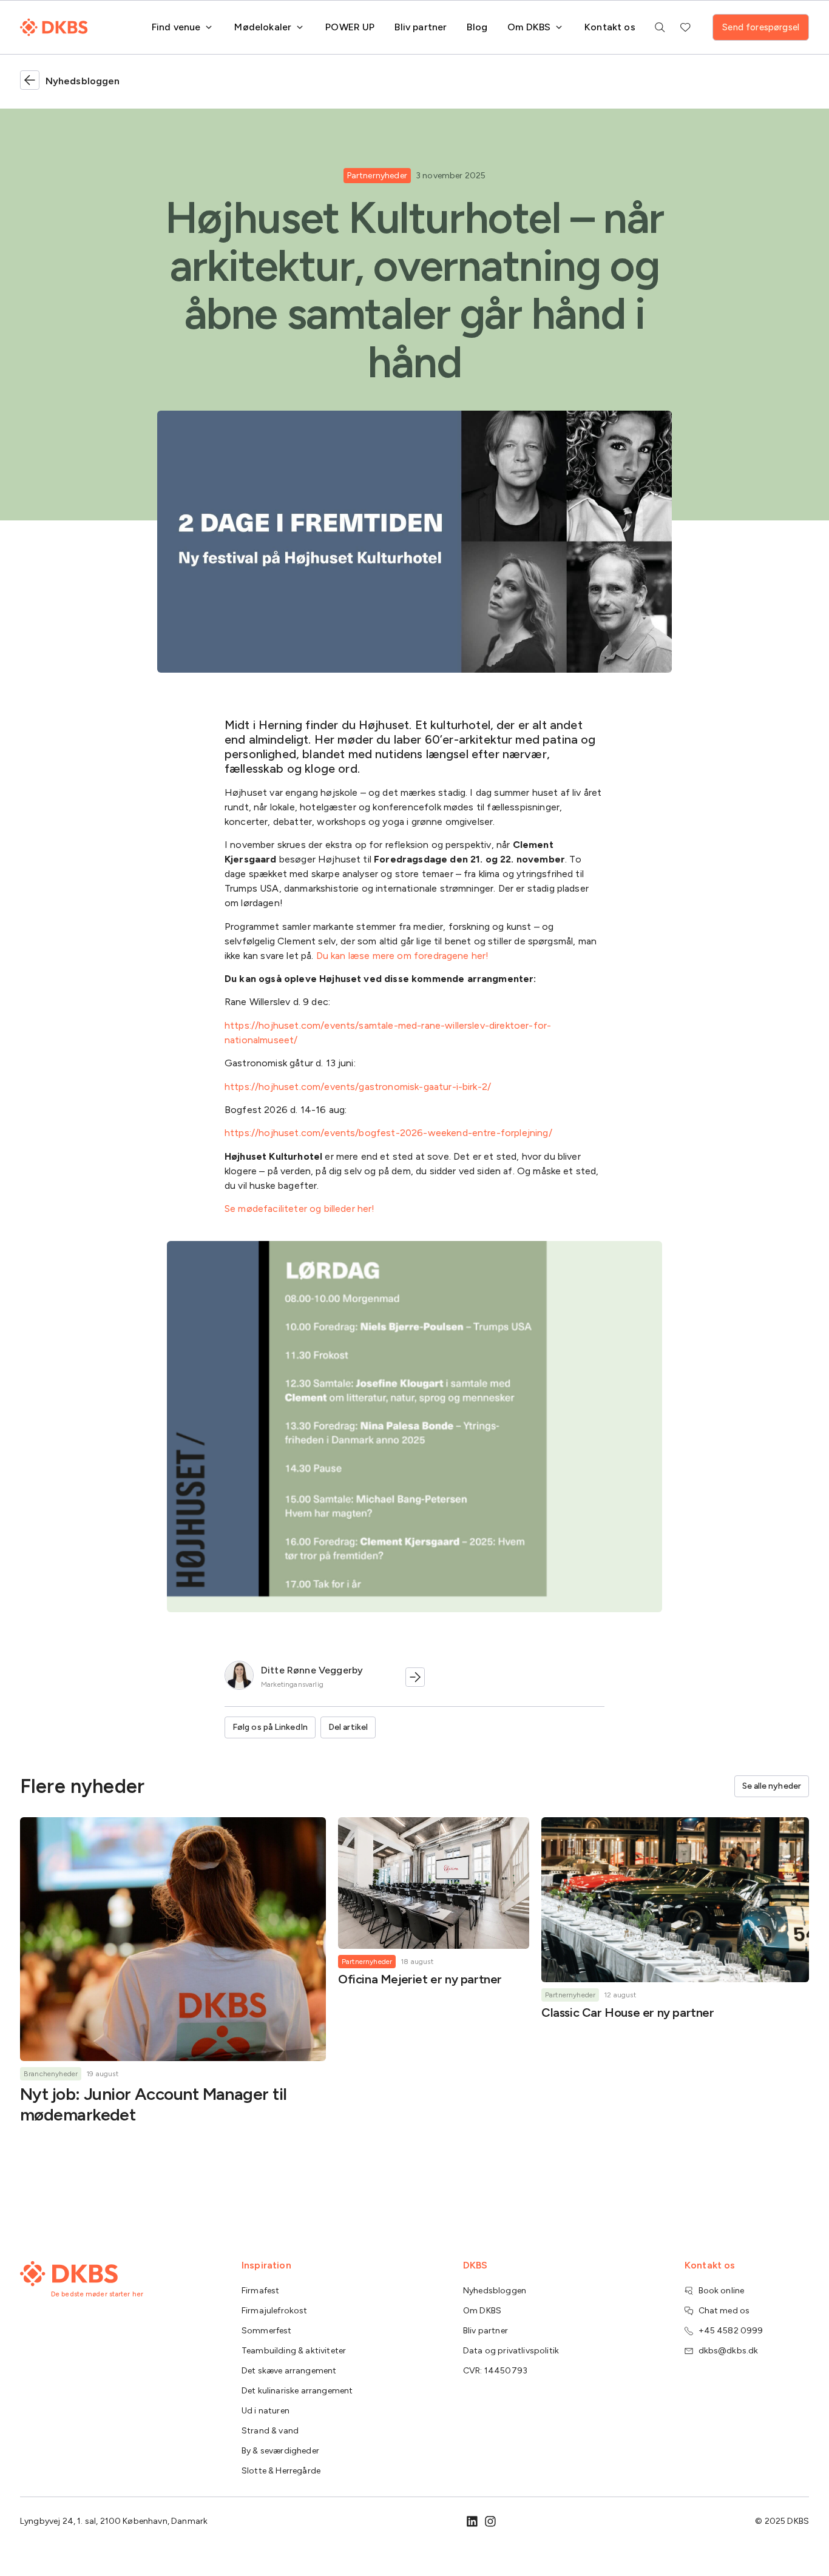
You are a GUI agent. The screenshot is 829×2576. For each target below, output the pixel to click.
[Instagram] (490, 2521)
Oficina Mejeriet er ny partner (420, 1979)
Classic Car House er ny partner (628, 2013)
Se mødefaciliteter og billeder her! (300, 1209)
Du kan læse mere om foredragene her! (403, 956)
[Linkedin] (472, 2521)
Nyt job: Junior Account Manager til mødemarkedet (153, 2104)
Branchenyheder (51, 2074)
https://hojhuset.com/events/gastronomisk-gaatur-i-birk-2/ (358, 1087)
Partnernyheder (377, 176)
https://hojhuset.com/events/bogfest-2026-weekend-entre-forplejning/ (388, 1133)
